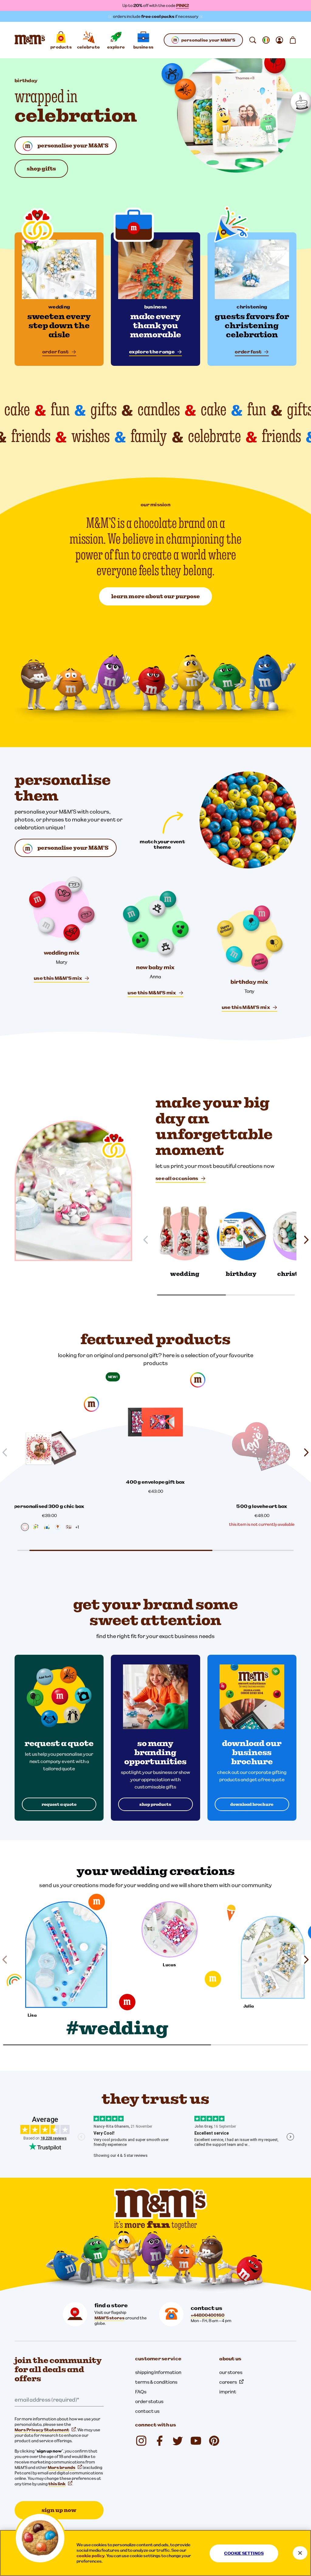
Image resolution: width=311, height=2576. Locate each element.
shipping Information (158, 2372)
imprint (228, 2392)
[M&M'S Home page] (30, 40)
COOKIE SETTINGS (244, 2553)
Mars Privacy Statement (42, 2430)
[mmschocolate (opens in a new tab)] (141, 2441)
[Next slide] (304, 1452)
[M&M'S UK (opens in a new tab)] (159, 2441)
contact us (147, 2411)
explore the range (152, 352)
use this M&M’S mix (246, 1007)
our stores (231, 2372)
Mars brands (62, 2467)
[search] (253, 40)
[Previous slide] (7, 1452)
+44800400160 (208, 2315)
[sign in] (279, 40)
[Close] (300, 2553)
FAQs (141, 2392)
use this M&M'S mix (58, 978)
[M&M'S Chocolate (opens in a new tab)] (214, 2441)
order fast (56, 352)
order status (149, 2401)
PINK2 (183, 5)
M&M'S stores (109, 2318)
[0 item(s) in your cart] (293, 40)
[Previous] (148, 1240)
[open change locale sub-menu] (266, 40)
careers (228, 2382)
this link (57, 2484)
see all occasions (177, 1178)
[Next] (304, 1240)
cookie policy (91, 2556)
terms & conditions (156, 2382)
